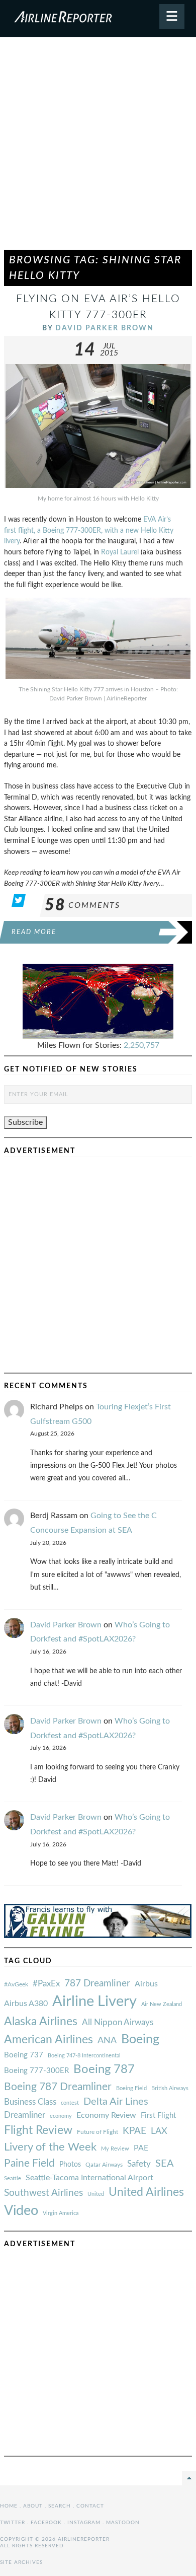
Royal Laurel (120, 552)
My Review (115, 2149)
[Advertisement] (98, 148)
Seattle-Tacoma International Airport (89, 2178)
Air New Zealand (162, 2004)
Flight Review (38, 2130)
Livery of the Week (50, 2147)
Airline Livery (94, 2001)
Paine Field (29, 2163)
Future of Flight (97, 2132)
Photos (70, 2164)
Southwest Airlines (43, 2193)
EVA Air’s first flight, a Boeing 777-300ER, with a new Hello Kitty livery (89, 530)
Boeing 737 (24, 2055)
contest (70, 2103)
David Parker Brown (105, 328)
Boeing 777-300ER (36, 2071)
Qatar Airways (104, 2165)
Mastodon (123, 2523)
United (96, 2194)
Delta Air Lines (116, 2102)
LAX (159, 2131)
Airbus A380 (26, 2003)
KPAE (134, 2131)
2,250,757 (141, 1045)
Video (21, 2211)
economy (61, 2116)
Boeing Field (131, 2088)
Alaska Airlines (41, 2022)
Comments (82, 905)
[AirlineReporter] (98, 19)
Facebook (46, 2523)
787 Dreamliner (97, 1984)
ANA (107, 2041)
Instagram (84, 2523)
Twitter (13, 2523)
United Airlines (146, 2192)
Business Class (30, 2102)
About (33, 2506)
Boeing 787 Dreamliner (58, 2087)
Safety (139, 2164)
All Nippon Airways (118, 2022)
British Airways (170, 2088)
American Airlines (48, 2040)
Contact (90, 2506)
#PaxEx (46, 1984)
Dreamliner (25, 2115)
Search (60, 2506)
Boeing (140, 2040)
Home (9, 2506)
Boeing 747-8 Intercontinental (84, 2056)
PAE (141, 2148)
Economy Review (106, 2115)
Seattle (13, 2178)
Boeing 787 (104, 2069)
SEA (165, 2164)
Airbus (146, 1984)
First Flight (158, 2116)
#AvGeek (16, 1985)
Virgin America (61, 2213)
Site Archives (21, 2562)
